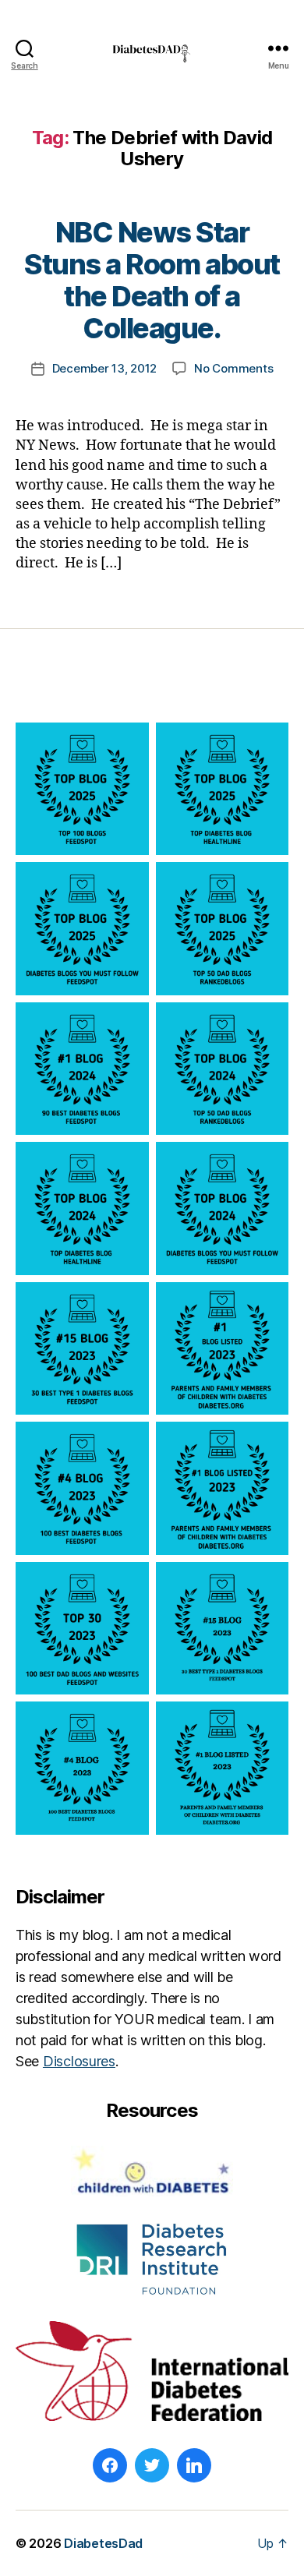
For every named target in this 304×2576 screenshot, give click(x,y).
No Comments (233, 368)
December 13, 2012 (105, 368)
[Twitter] (152, 2465)
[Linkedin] (194, 2465)
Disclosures (79, 2061)
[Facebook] (110, 2465)
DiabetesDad (103, 2543)
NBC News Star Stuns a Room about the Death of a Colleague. (152, 280)
